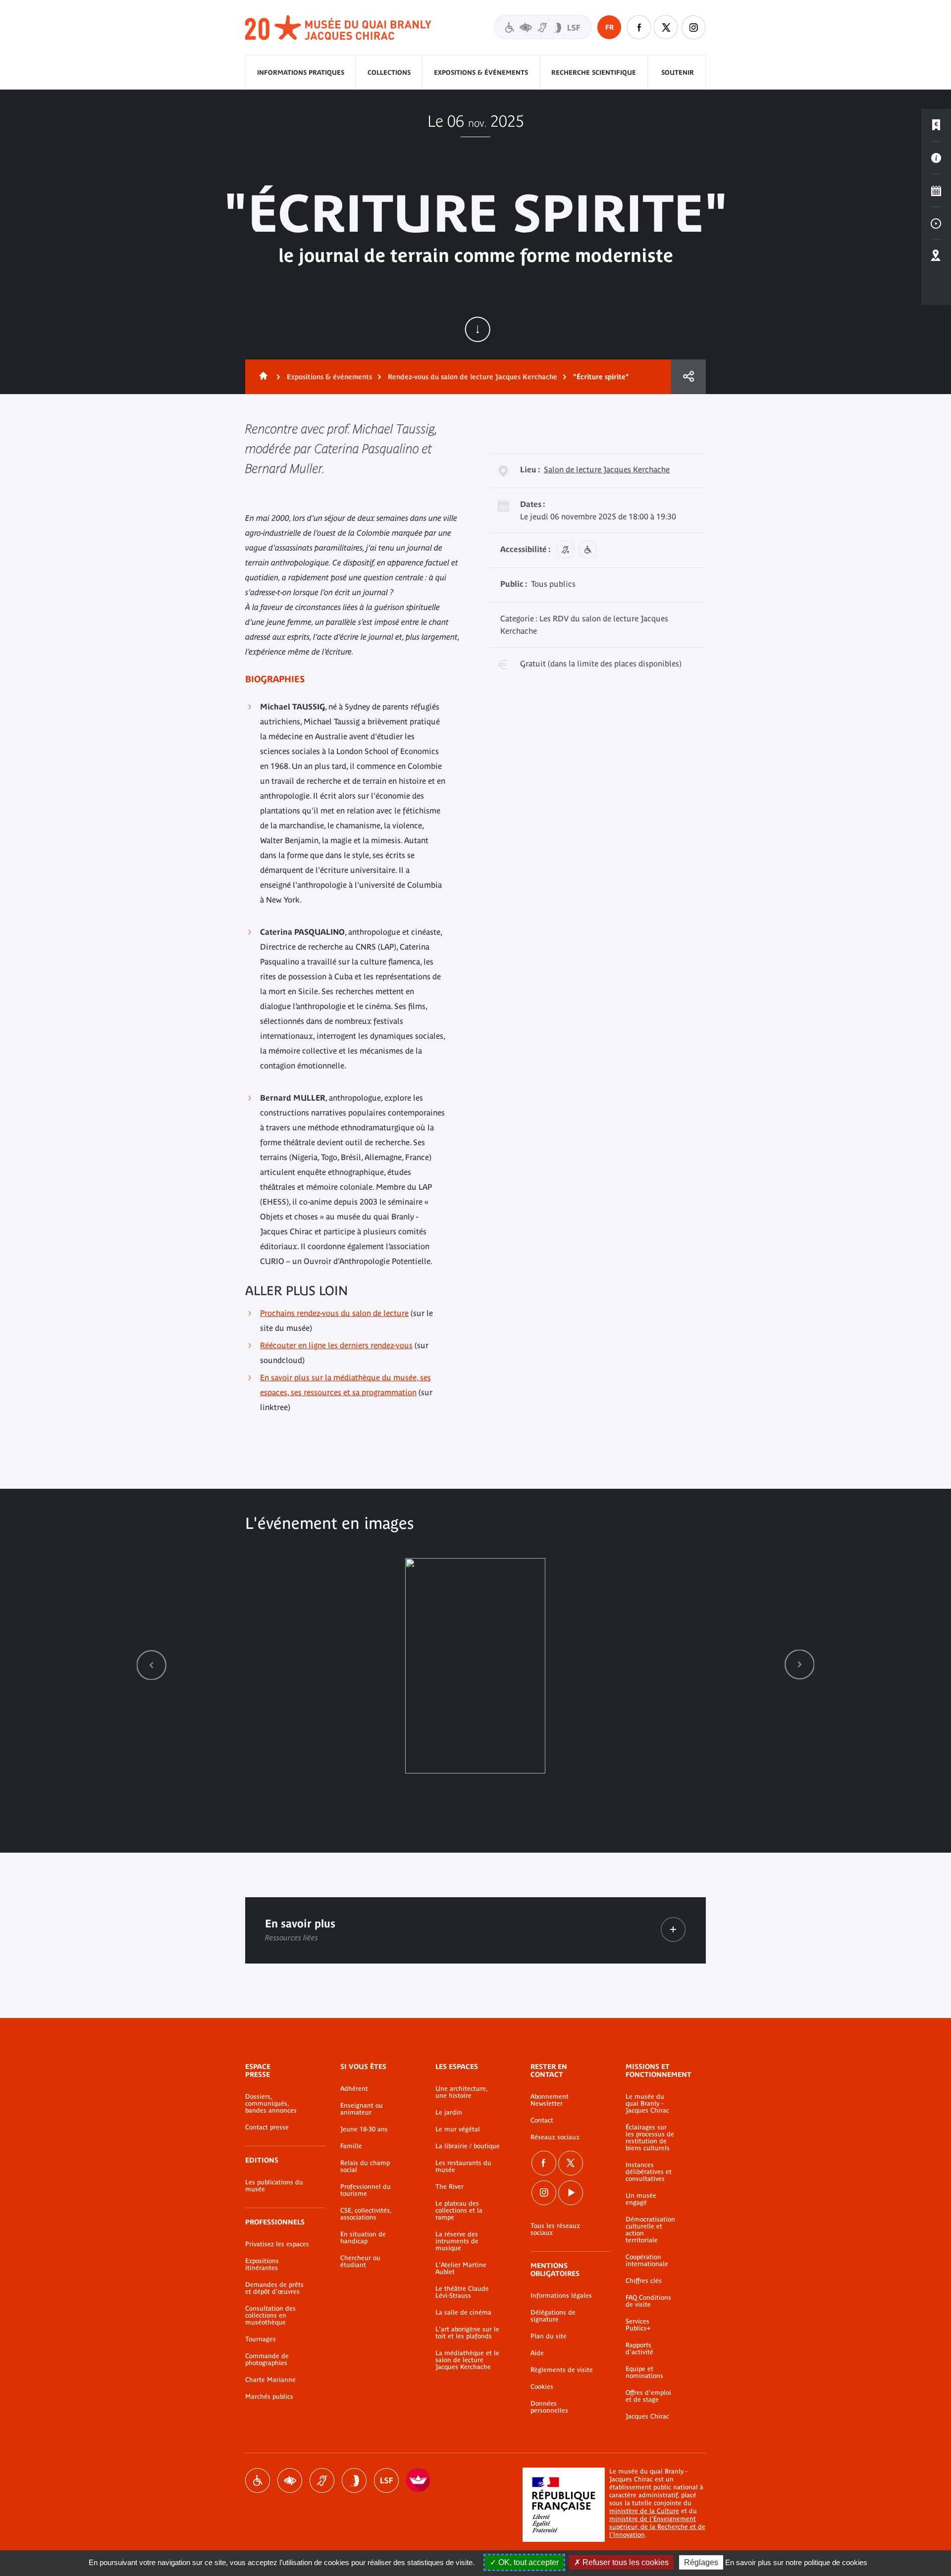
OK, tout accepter (528, 2562)
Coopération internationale (647, 2261)
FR (609, 27)
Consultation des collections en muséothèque (270, 2316)
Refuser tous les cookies (625, 2562)
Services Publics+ (638, 2325)
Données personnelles (549, 2407)
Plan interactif (936, 256)
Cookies (542, 2387)
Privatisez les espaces (277, 2244)
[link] (152, 1665)
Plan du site (549, 2336)
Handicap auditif (322, 2480)
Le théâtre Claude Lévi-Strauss (462, 2292)
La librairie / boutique (468, 2146)
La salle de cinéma (463, 2313)
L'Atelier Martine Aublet (461, 2269)
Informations (936, 158)
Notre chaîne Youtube (571, 2193)
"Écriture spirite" (601, 377)
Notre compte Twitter (666, 27)
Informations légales (561, 2296)
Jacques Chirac (647, 2417)
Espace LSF (386, 2480)
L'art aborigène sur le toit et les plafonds (467, 2333)
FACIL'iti (419, 2480)
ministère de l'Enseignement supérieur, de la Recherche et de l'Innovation (657, 2527)
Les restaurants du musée (463, 2167)
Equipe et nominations (644, 2373)
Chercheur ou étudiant (360, 2262)
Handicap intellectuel (354, 2480)
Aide (537, 2353)
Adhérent (354, 2089)
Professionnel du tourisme (366, 2190)
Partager (688, 377)
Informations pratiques (301, 73)
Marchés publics (269, 2397)
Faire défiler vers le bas (477, 329)
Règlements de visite (562, 2370)
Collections (389, 73)
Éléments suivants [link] (799, 1665)
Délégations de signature (553, 2316)
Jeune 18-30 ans (364, 2129)
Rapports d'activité (639, 2349)
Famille (351, 2146)
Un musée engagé (641, 2199)
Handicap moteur (258, 2480)
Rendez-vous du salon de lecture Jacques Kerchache (473, 377)
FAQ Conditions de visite (648, 2301)
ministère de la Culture (644, 2511)
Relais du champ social (365, 2167)
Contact (542, 2121)
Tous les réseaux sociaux (555, 2229)
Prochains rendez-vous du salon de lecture (334, 1313)
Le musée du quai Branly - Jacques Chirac (647, 2104)
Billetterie (936, 125)
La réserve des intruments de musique (457, 2241)
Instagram (693, 27)
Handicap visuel (290, 2480)
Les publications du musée (274, 2186)
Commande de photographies (267, 2360)
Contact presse (267, 2127)
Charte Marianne (270, 2380)
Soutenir (678, 73)
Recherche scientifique (594, 73)
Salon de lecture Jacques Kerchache (607, 469)
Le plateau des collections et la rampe (459, 2211)
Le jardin (449, 2113)
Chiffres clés (644, 2281)
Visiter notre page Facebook (639, 27)
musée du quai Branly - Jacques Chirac (339, 28)
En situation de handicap (363, 2238)
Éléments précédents (152, 1665)
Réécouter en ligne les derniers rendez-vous (336, 1345)
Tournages (261, 2339)
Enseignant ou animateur (362, 2109)
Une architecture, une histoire (461, 2092)
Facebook (544, 2163)
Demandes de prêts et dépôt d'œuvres (274, 2288)
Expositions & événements (481, 73)
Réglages (701, 2562)
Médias (936, 223)
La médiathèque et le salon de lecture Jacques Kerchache (467, 2360)
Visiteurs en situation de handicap (543, 27)
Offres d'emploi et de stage (648, 2396)
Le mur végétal (458, 2129)
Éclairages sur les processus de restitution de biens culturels (650, 2138)
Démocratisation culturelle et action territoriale (650, 2230)
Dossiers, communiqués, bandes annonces (271, 2104)
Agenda (936, 191)
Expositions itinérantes (262, 2265)
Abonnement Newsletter (550, 2100)
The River (449, 2187)
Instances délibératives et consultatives (649, 2172)
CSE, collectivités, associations (366, 2214)
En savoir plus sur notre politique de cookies (796, 2562)
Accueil (262, 377)
